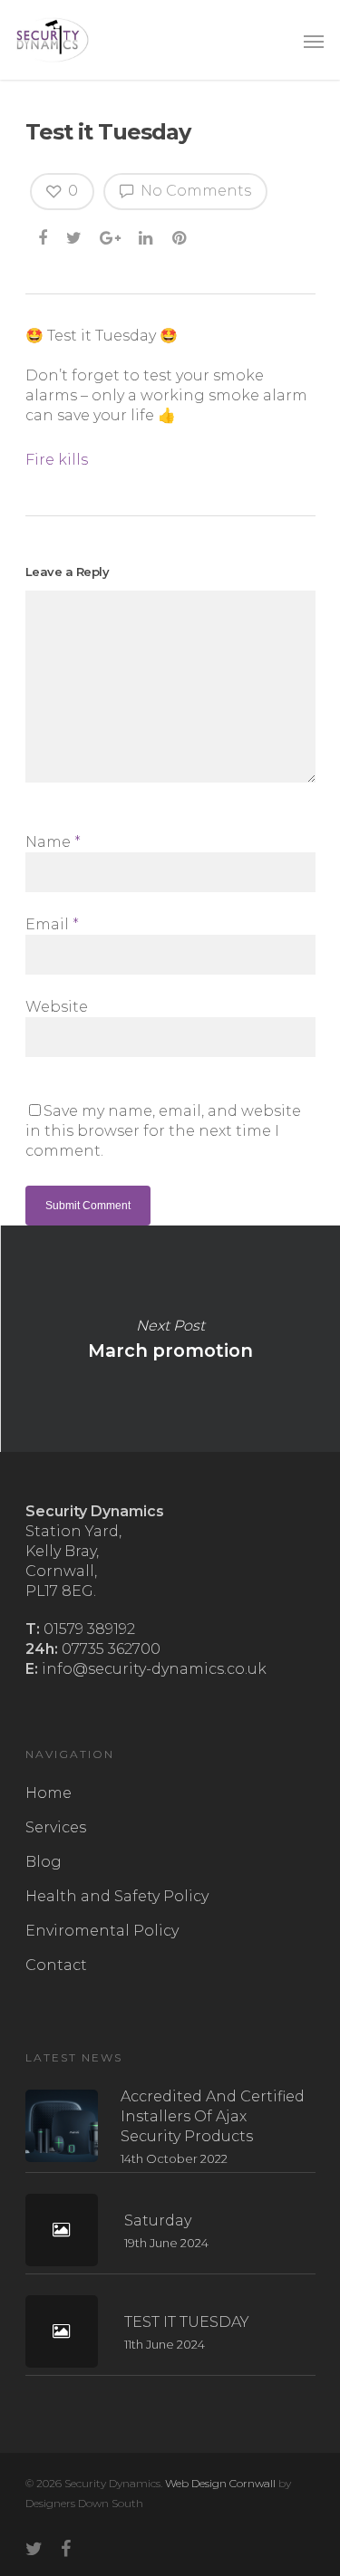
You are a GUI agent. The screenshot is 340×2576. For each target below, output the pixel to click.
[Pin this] (181, 237)
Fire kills (57, 460)
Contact (56, 1965)
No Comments (194, 191)
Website (57, 1007)
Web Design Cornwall (220, 2483)
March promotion (170, 1339)
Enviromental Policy (102, 1931)
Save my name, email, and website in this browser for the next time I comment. (163, 1131)
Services (56, 1827)
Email (52, 924)
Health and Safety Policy (117, 1896)
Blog (44, 1862)
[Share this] (44, 237)
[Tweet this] (75, 237)
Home (49, 1793)
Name (53, 842)
